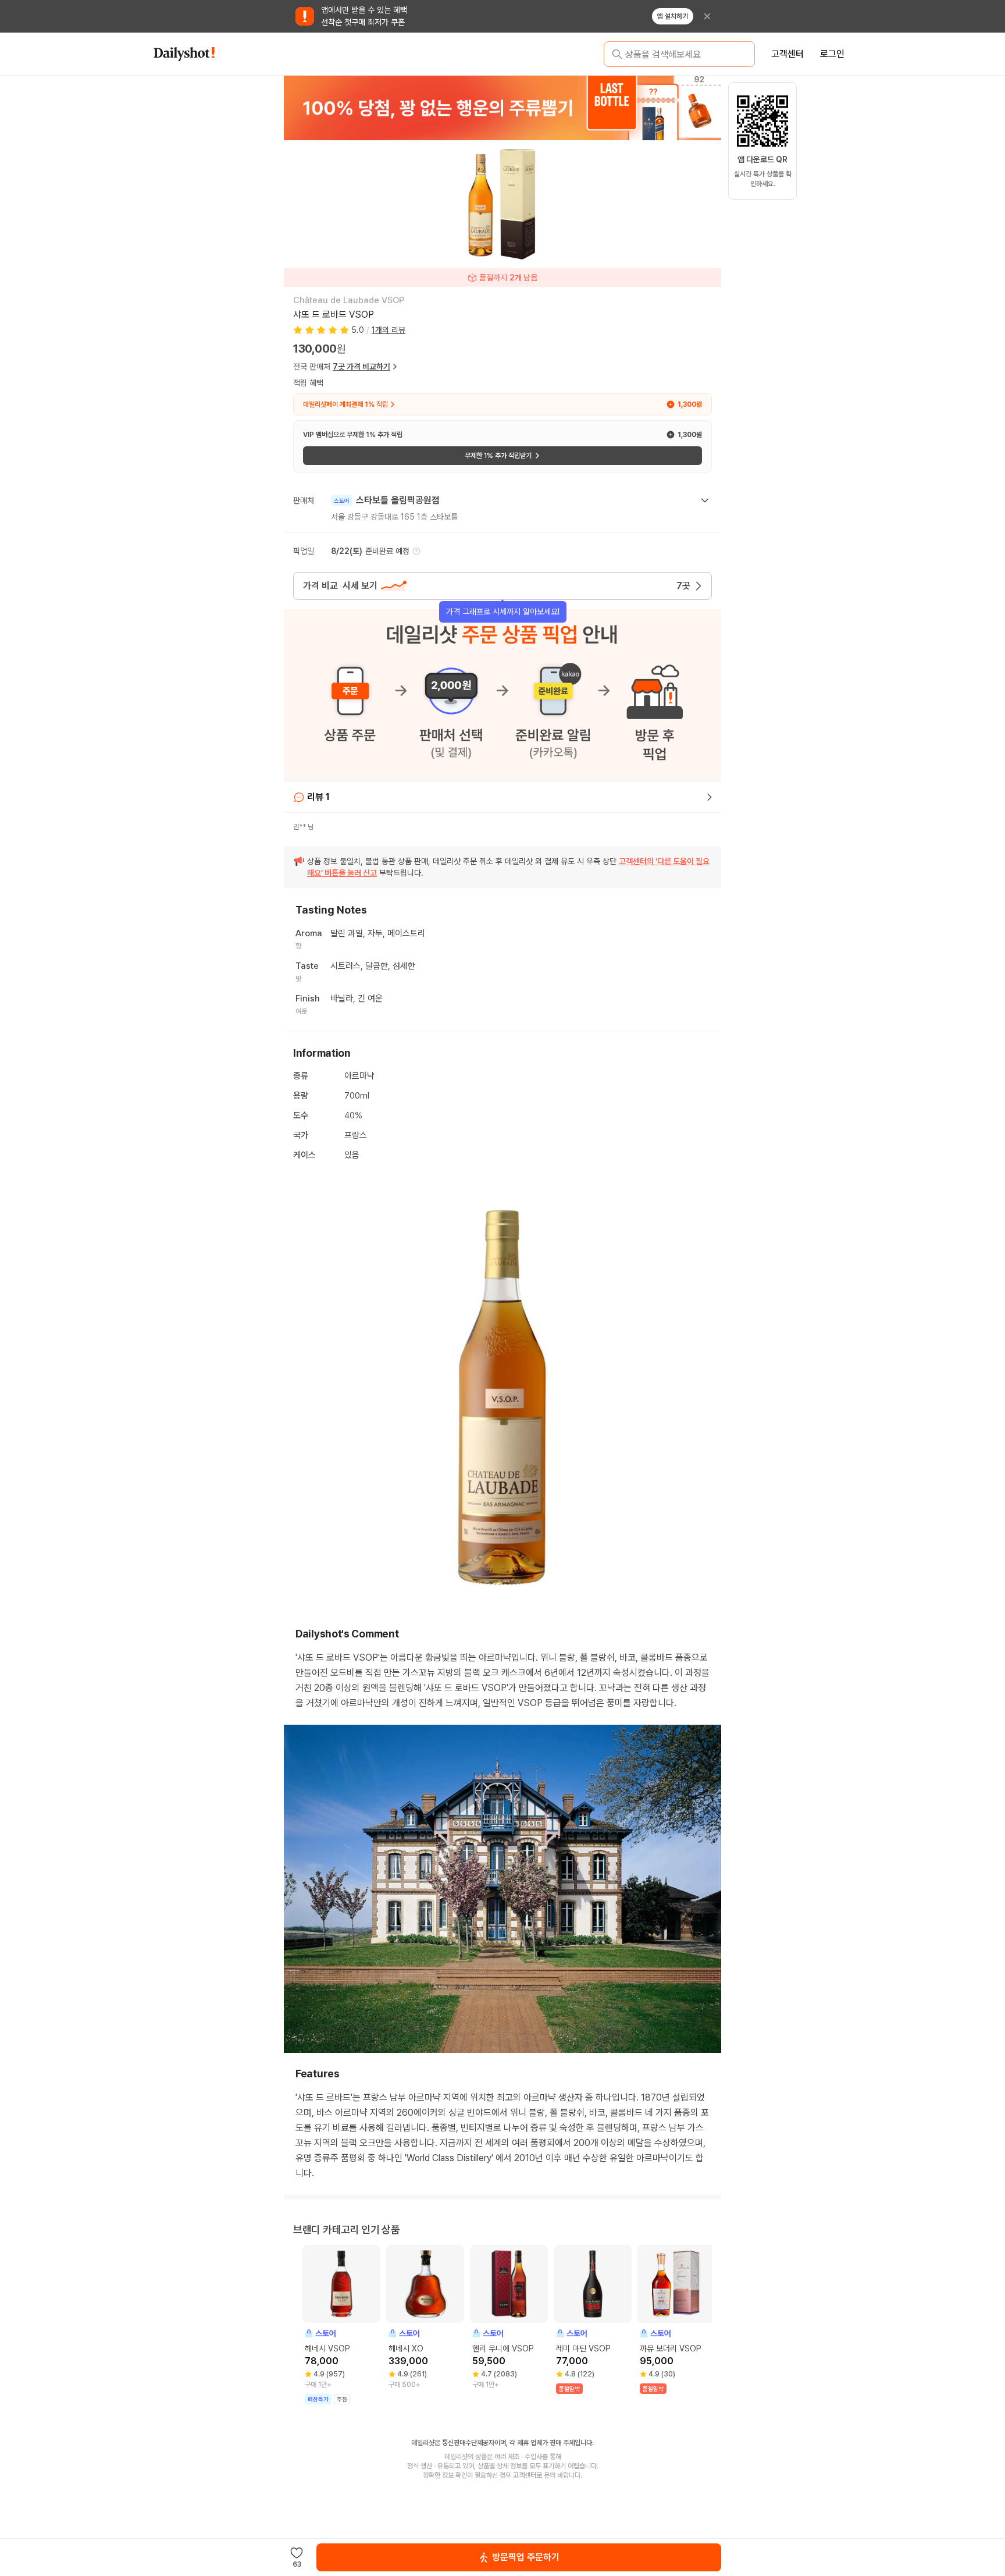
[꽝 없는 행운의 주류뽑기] (502, 108)
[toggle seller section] (705, 500)
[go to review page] (710, 797)
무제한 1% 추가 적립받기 (498, 456)
